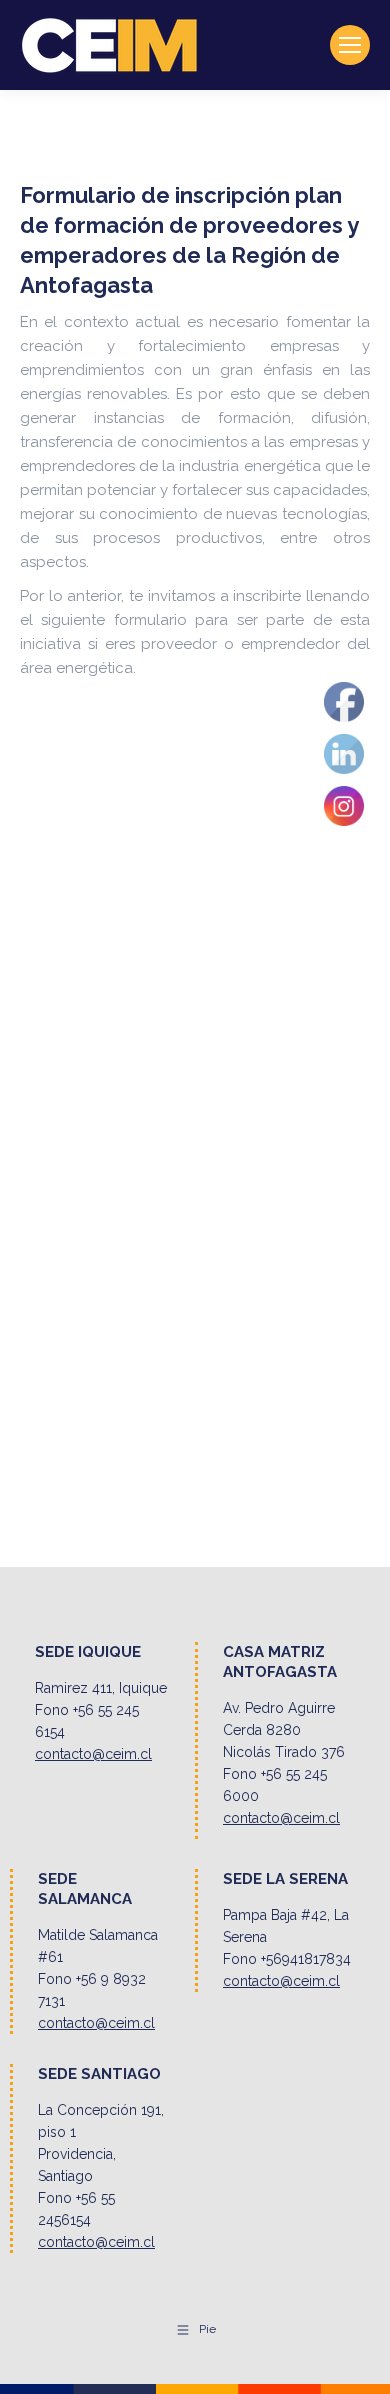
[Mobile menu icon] (350, 45)
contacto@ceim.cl (93, 1754)
